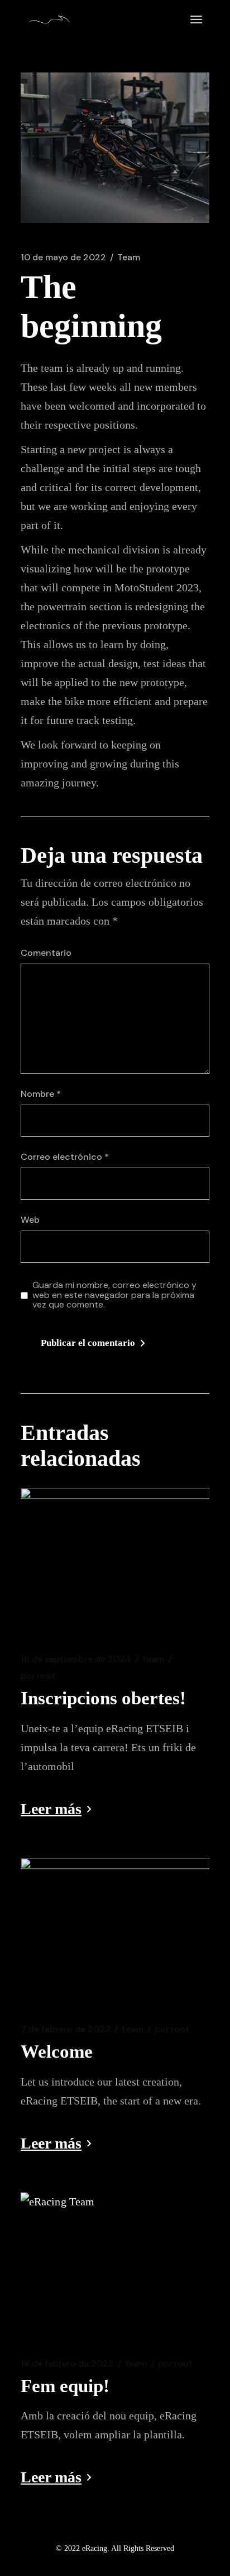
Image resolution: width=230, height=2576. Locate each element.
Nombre (41, 1094)
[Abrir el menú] (196, 20)
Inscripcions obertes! (103, 1698)
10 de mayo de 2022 (63, 257)
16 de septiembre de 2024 (76, 1659)
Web (30, 1220)
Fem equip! (65, 2386)
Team (129, 257)
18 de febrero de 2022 (67, 2364)
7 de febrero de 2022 (66, 2029)
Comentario (46, 953)
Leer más (51, 1809)
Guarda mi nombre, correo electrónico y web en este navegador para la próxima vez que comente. (114, 1295)
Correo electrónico (65, 1157)
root (38, 1676)
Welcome (57, 2052)
